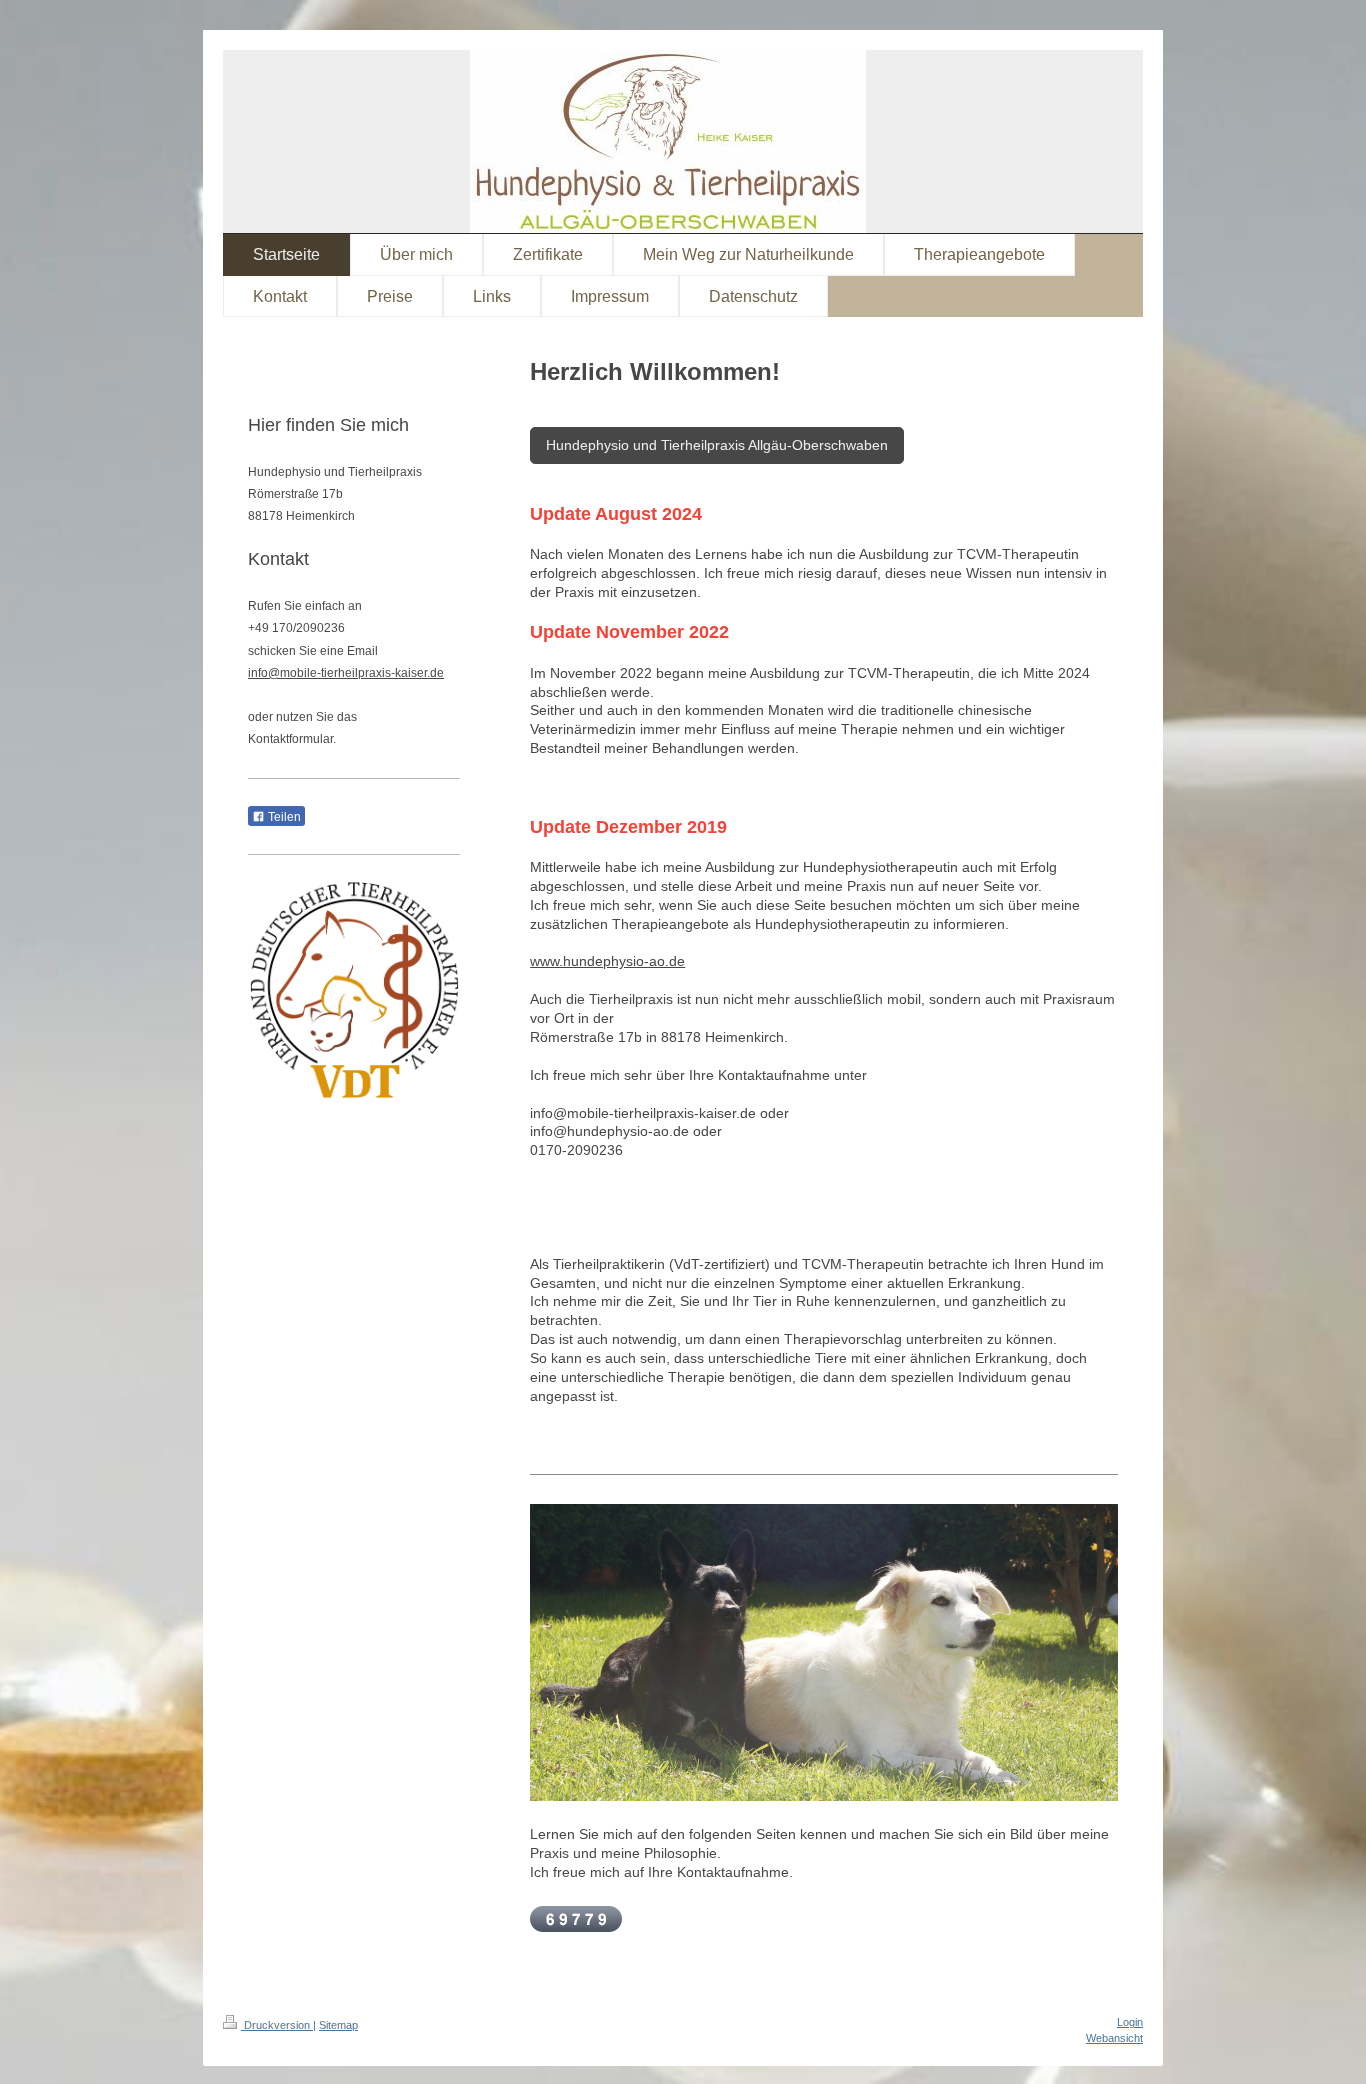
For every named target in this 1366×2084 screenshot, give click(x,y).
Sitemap (338, 2025)
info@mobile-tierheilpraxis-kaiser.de (346, 673)
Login (1130, 2022)
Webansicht (1114, 2038)
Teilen (283, 817)
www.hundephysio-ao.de (607, 961)
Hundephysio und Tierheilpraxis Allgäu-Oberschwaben (717, 445)
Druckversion (277, 2025)
